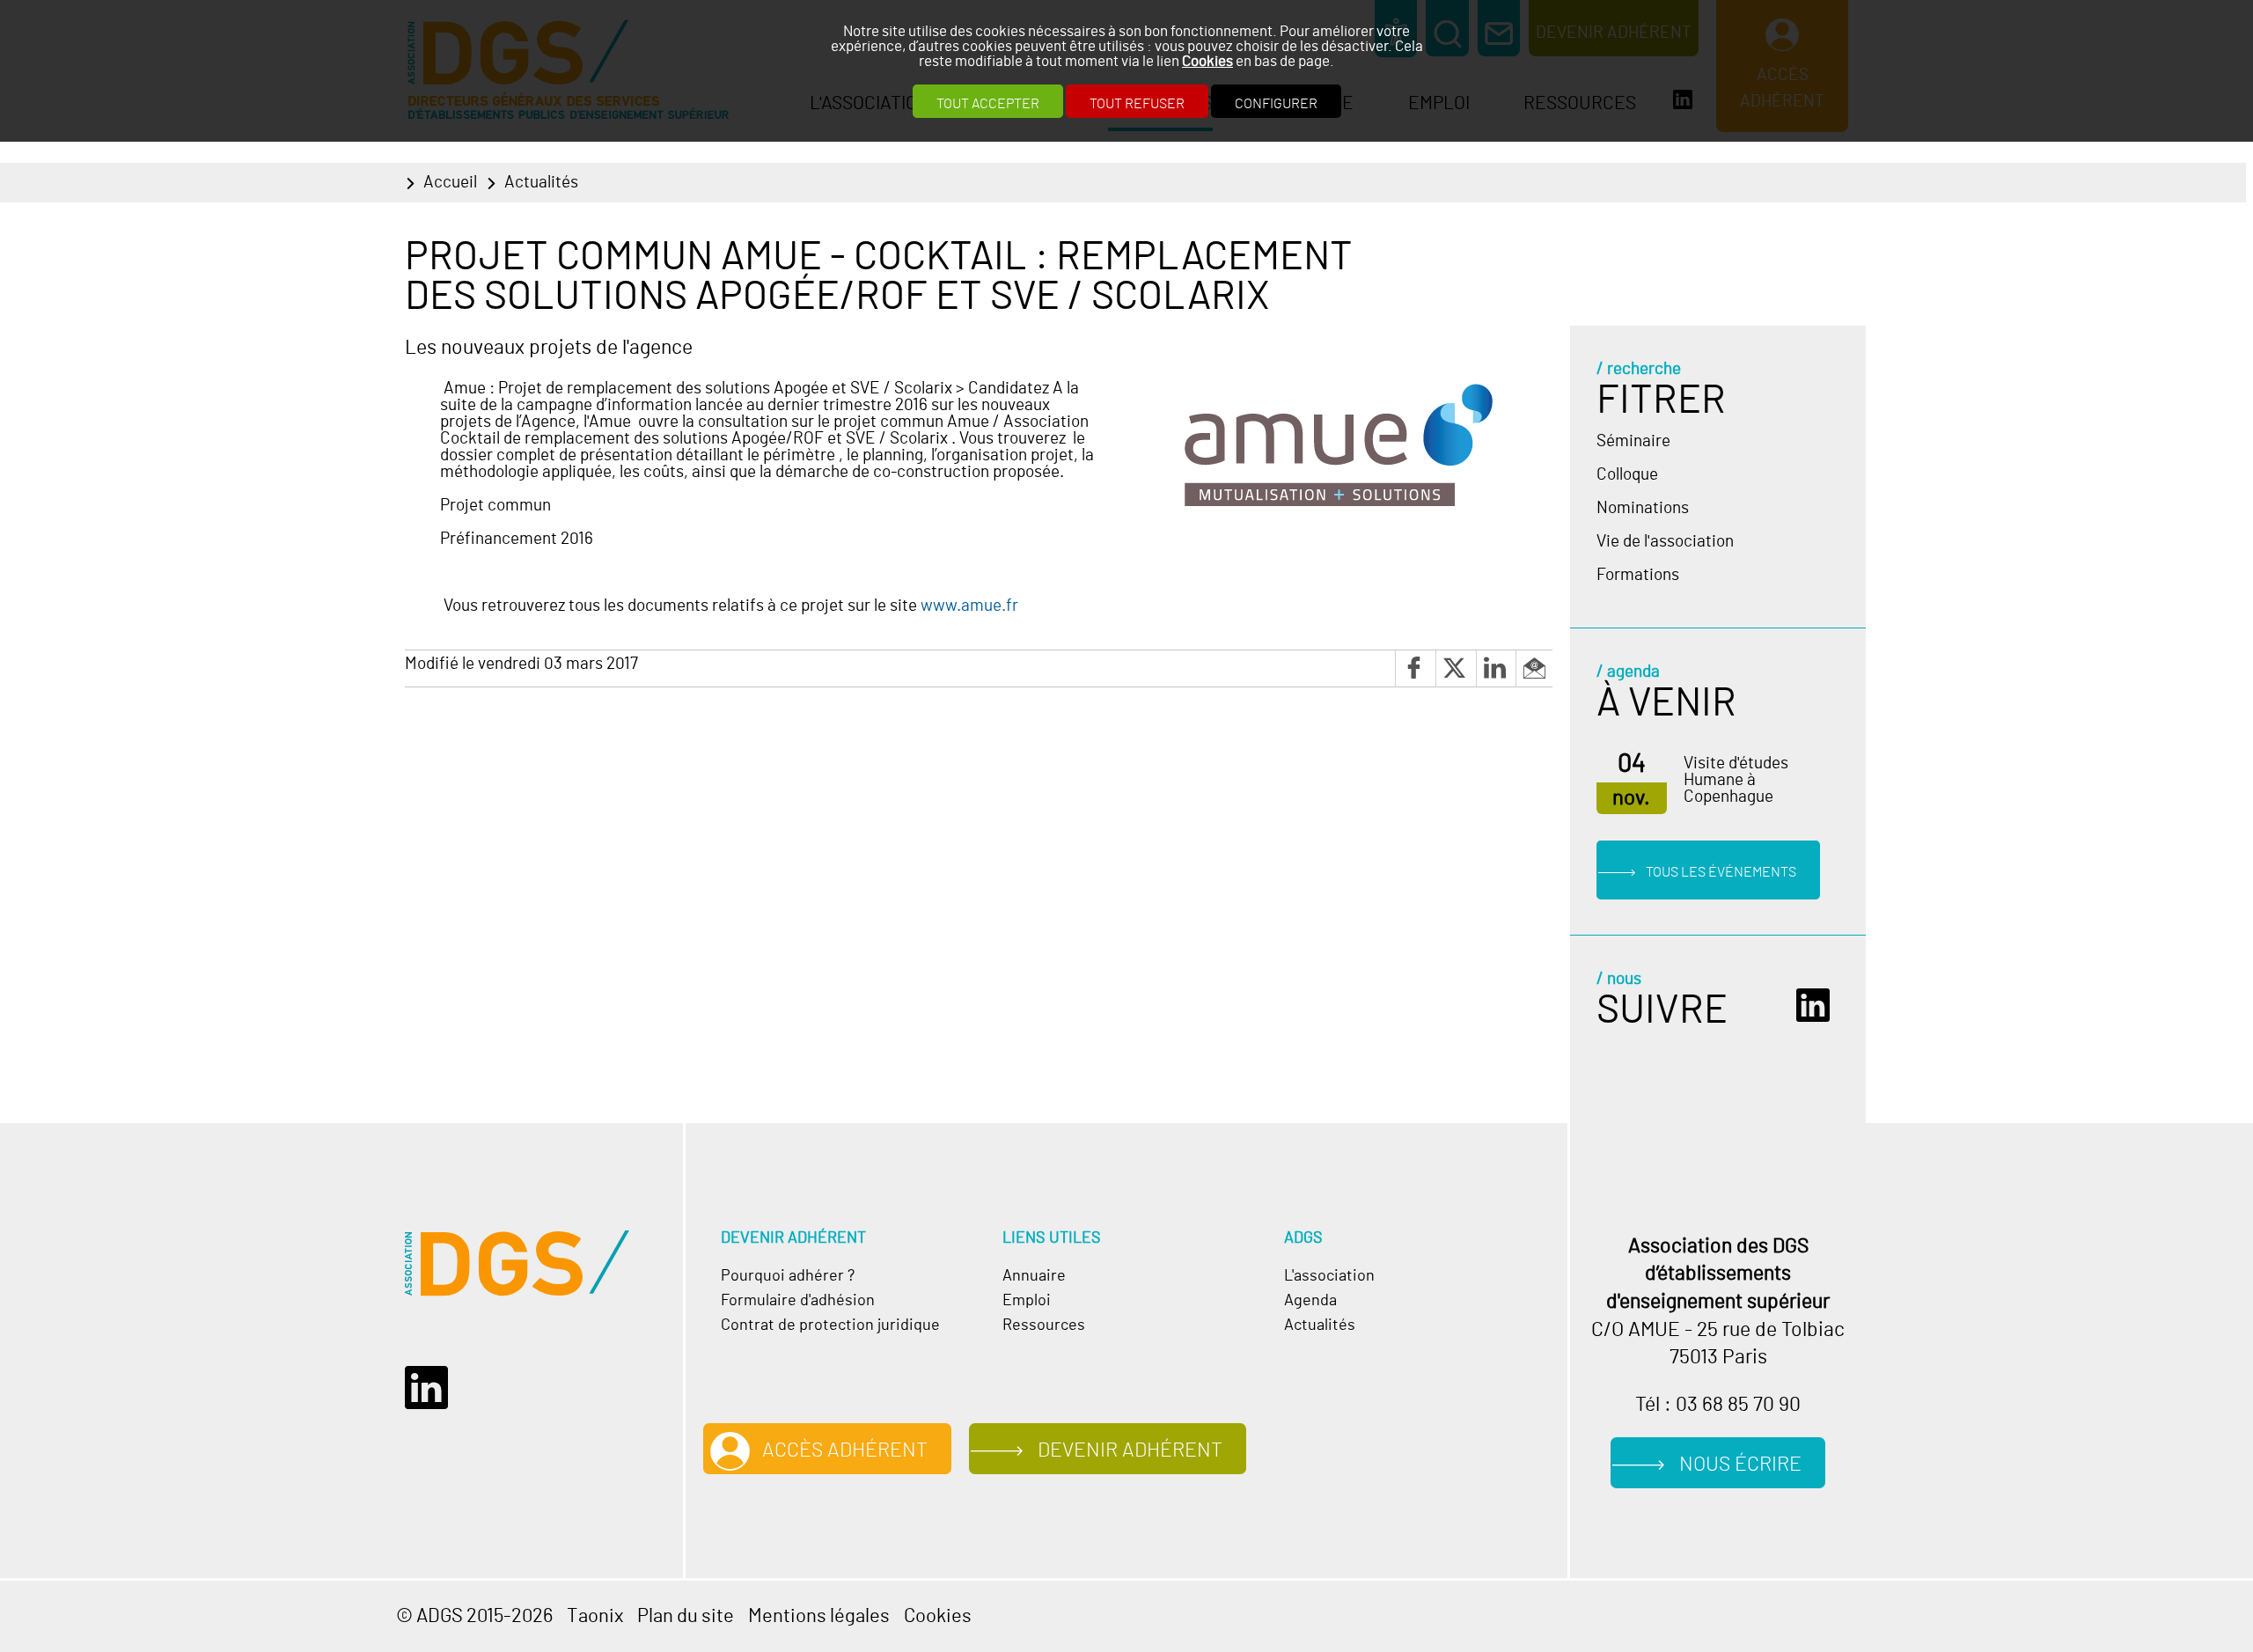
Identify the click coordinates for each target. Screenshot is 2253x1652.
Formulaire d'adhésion (798, 1301)
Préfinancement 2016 (517, 539)
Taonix (595, 1616)
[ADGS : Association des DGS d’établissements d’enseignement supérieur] (517, 1263)
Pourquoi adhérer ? (788, 1276)
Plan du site (686, 1616)
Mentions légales (819, 1616)
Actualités (541, 183)
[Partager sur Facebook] (1415, 668)
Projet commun (495, 506)
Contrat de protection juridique (830, 1325)
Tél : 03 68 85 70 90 (1718, 1405)
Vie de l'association (1665, 542)
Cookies (1207, 61)
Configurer (1276, 104)
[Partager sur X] (1456, 668)
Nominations (1643, 508)
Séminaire (1633, 441)
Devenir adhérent (1130, 1451)
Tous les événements (1721, 871)
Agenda (1310, 1301)
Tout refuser (1137, 104)
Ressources (1044, 1325)
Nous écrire (1740, 1465)
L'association (1329, 1276)
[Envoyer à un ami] (1534, 668)
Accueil (450, 183)
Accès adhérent (845, 1451)
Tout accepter (988, 104)
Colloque (1627, 475)
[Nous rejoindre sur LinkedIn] (1818, 1006)
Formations (1638, 575)
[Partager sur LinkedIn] (1496, 668)
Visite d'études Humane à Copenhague (1736, 780)
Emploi (1027, 1301)
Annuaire (1034, 1276)
